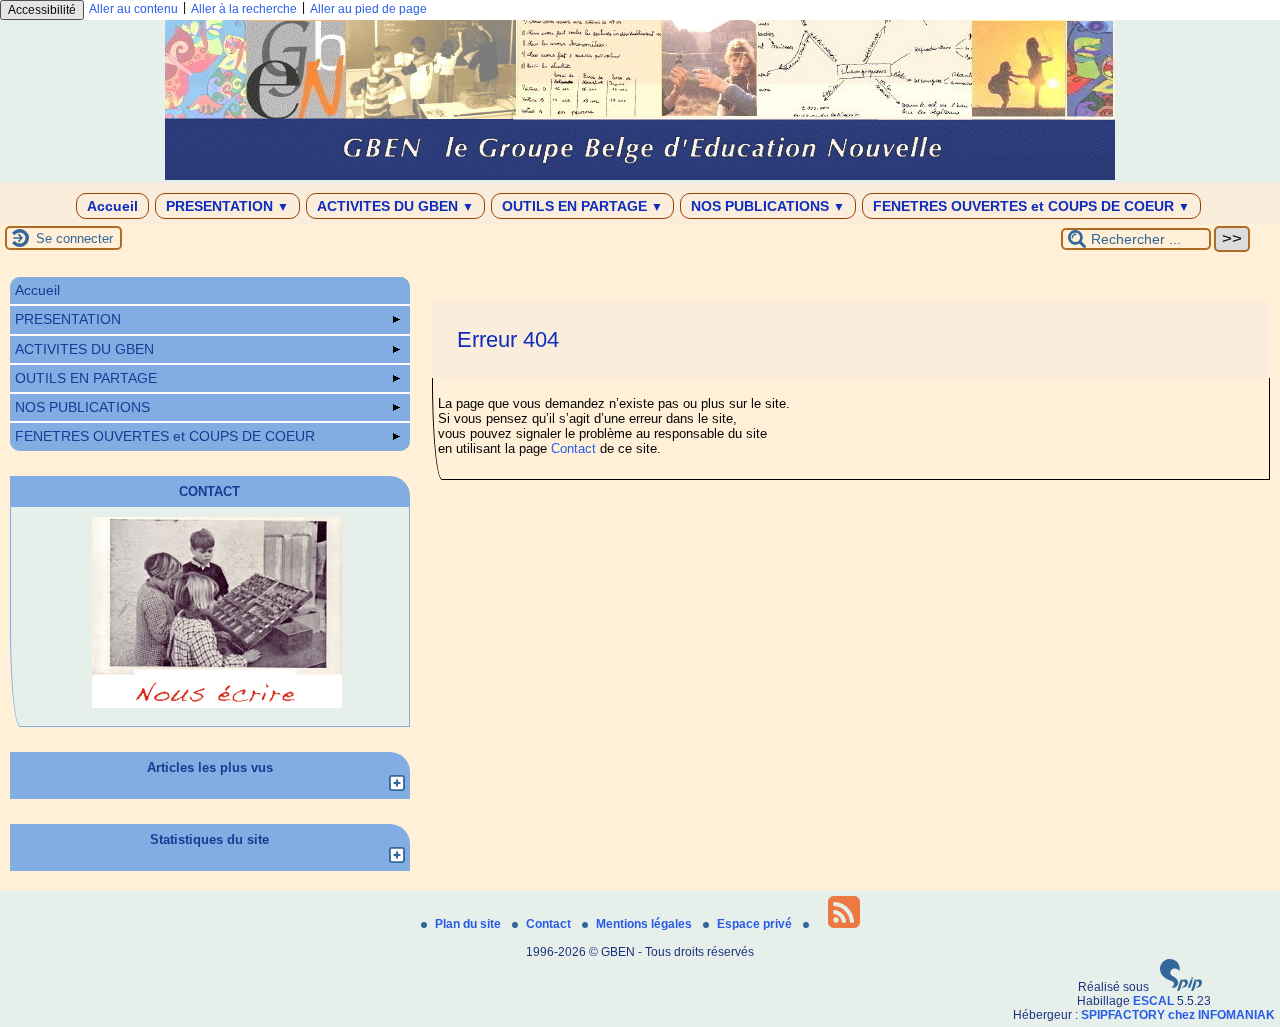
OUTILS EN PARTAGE (582, 206)
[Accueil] (640, 176)
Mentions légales (645, 924)
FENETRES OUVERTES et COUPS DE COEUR (1031, 206)
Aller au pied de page (368, 9)
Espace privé (756, 924)
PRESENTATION (227, 206)
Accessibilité (42, 10)
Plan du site (469, 924)
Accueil (112, 206)
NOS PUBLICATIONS (768, 206)
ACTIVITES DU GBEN (395, 206)
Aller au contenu (133, 9)
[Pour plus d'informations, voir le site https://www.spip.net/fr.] (1181, 987)
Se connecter (74, 238)
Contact (573, 448)
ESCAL (1153, 1001)
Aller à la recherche (244, 9)
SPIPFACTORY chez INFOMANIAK (1178, 1015)
